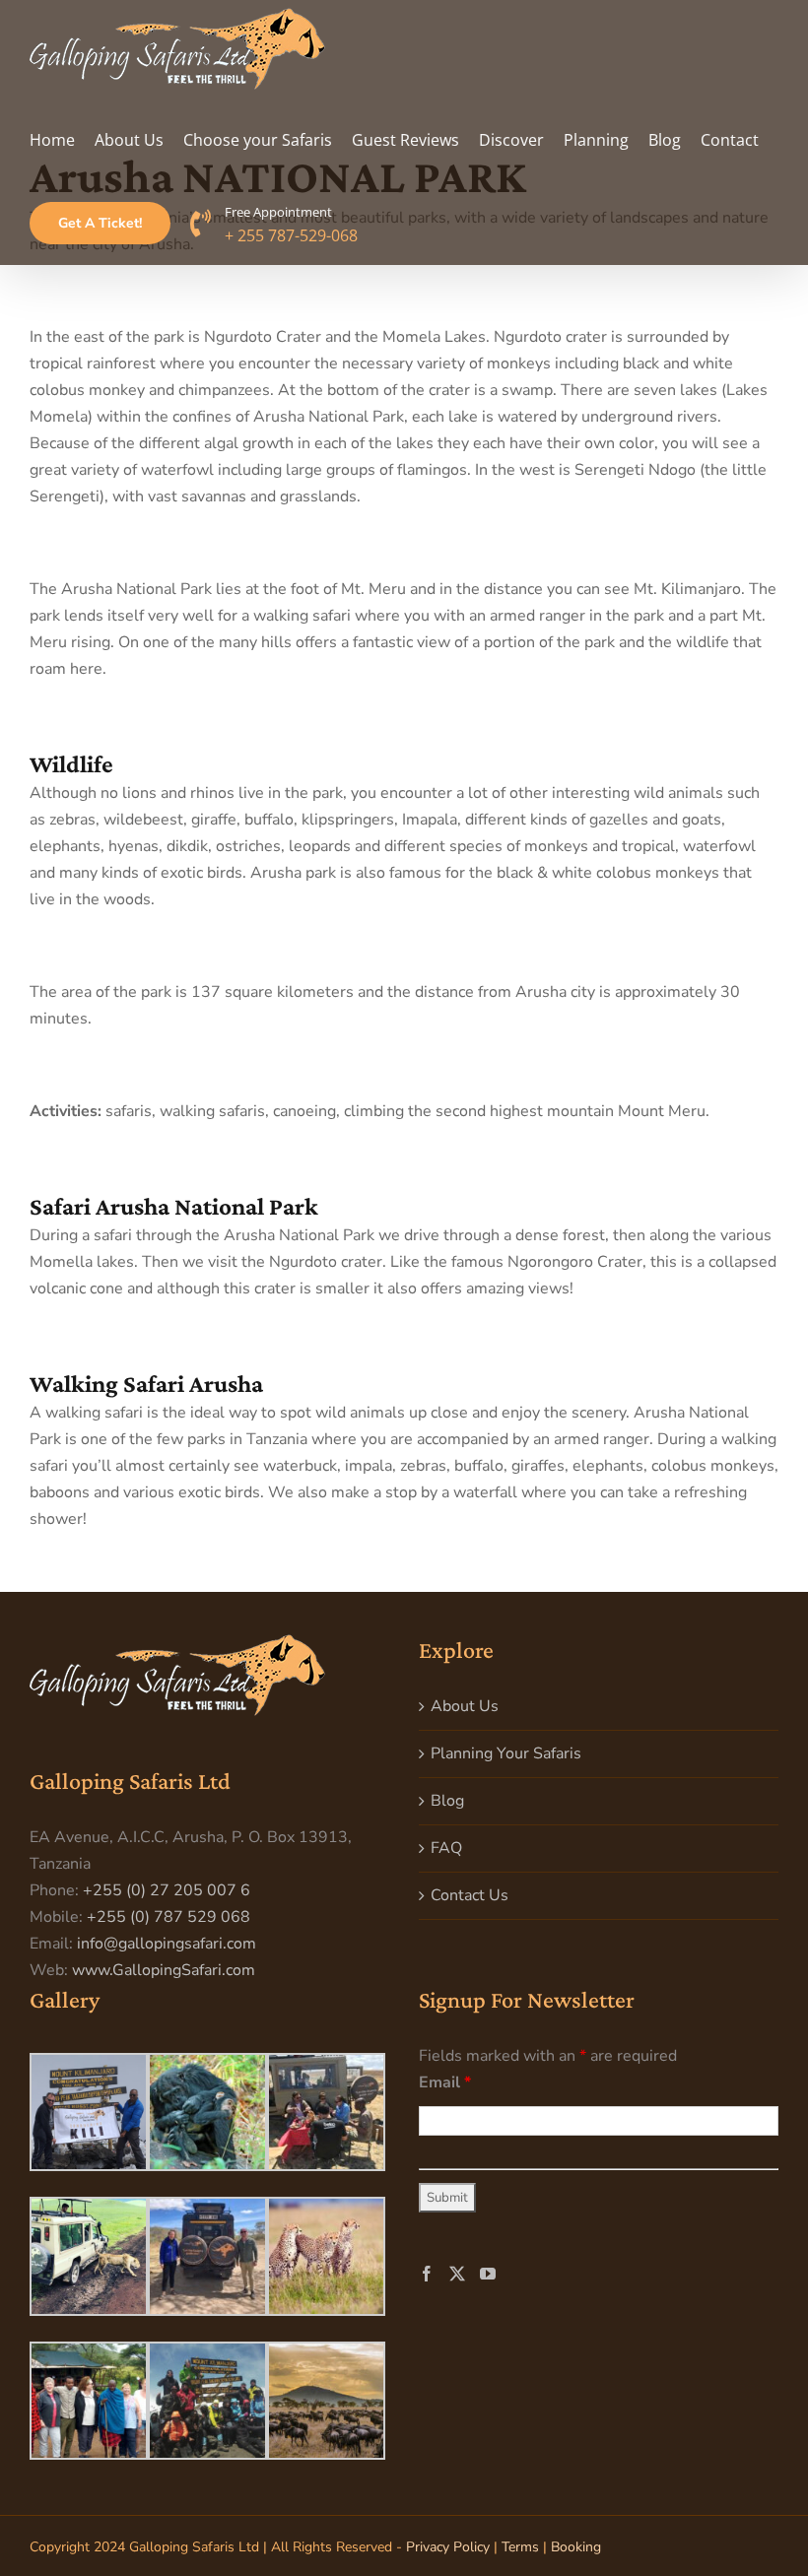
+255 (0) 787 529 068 (168, 1917)
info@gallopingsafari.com (167, 1944)
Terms (520, 2547)
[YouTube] (488, 2274)
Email (445, 2082)
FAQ (446, 1848)
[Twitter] (457, 2274)
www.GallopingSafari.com (164, 1970)
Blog (447, 1801)
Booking (576, 2547)
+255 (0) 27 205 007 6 (167, 1890)
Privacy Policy (448, 2547)
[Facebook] (427, 2274)
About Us (465, 1706)
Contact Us (470, 1895)
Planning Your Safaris (506, 1753)
